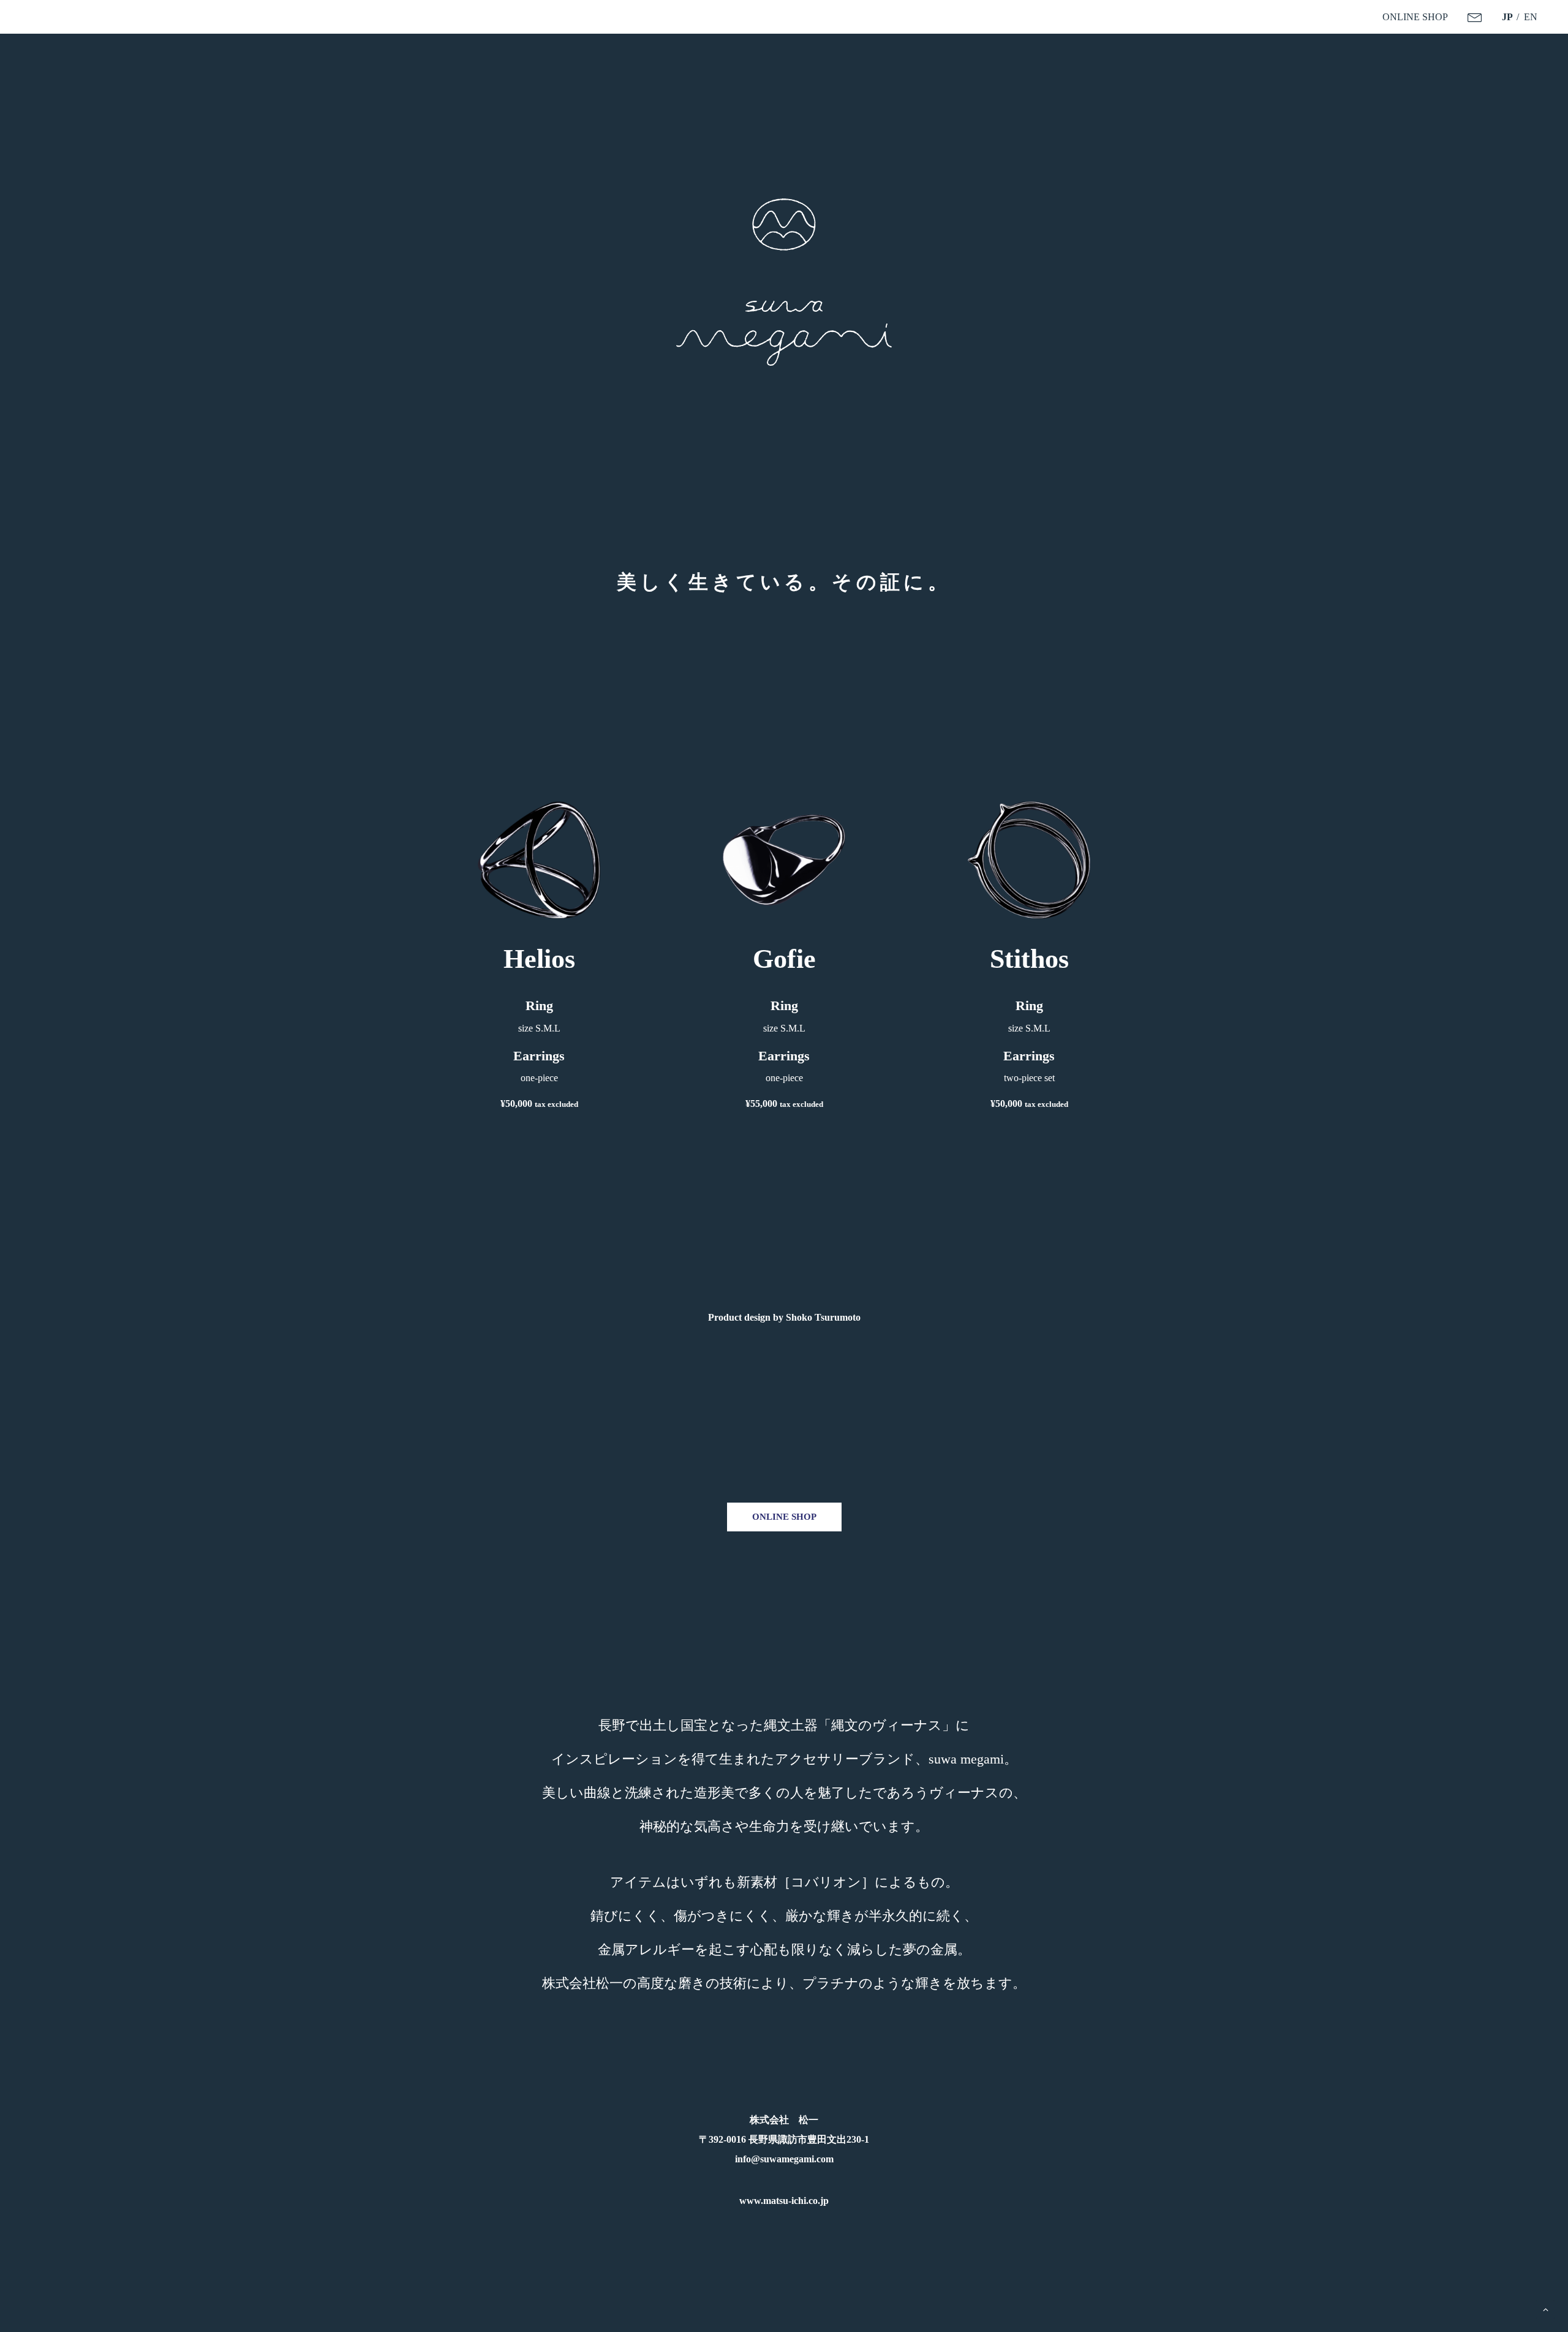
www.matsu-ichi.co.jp (784, 2201)
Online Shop (784, 1517)
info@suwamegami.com (784, 2159)
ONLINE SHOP (1415, 17)
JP (1507, 17)
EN (1531, 17)
